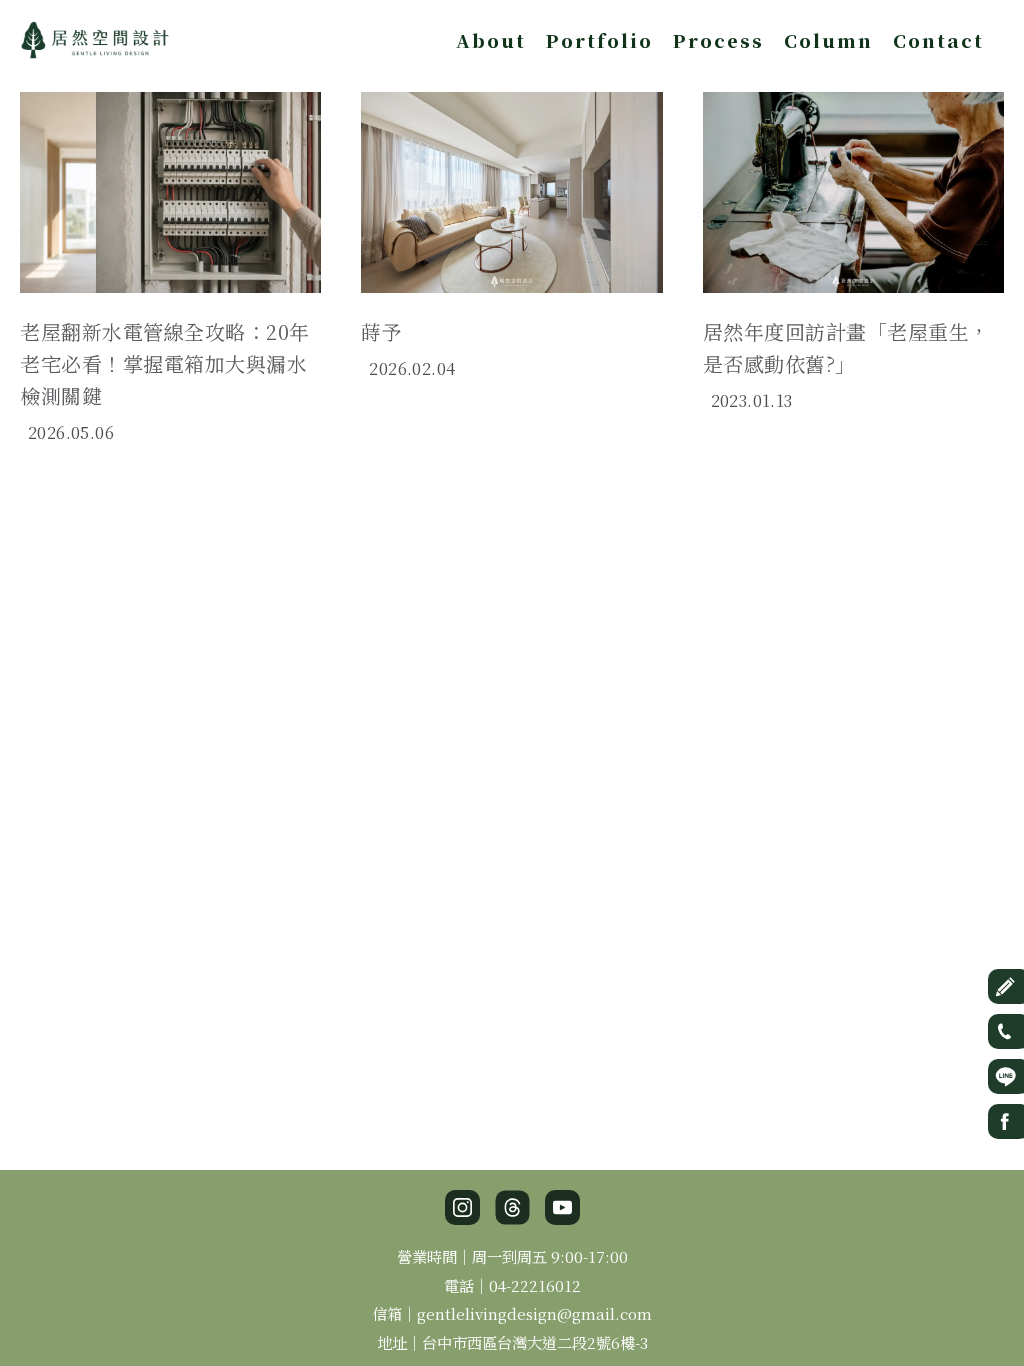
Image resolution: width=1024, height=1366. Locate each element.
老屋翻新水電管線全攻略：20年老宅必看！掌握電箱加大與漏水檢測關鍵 (165, 363)
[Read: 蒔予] (511, 189)
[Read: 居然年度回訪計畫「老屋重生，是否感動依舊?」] (853, 189)
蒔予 (381, 331)
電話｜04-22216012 (512, 1285)
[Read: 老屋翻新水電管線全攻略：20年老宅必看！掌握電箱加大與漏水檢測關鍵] (170, 189)
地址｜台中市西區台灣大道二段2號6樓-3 (512, 1342)
